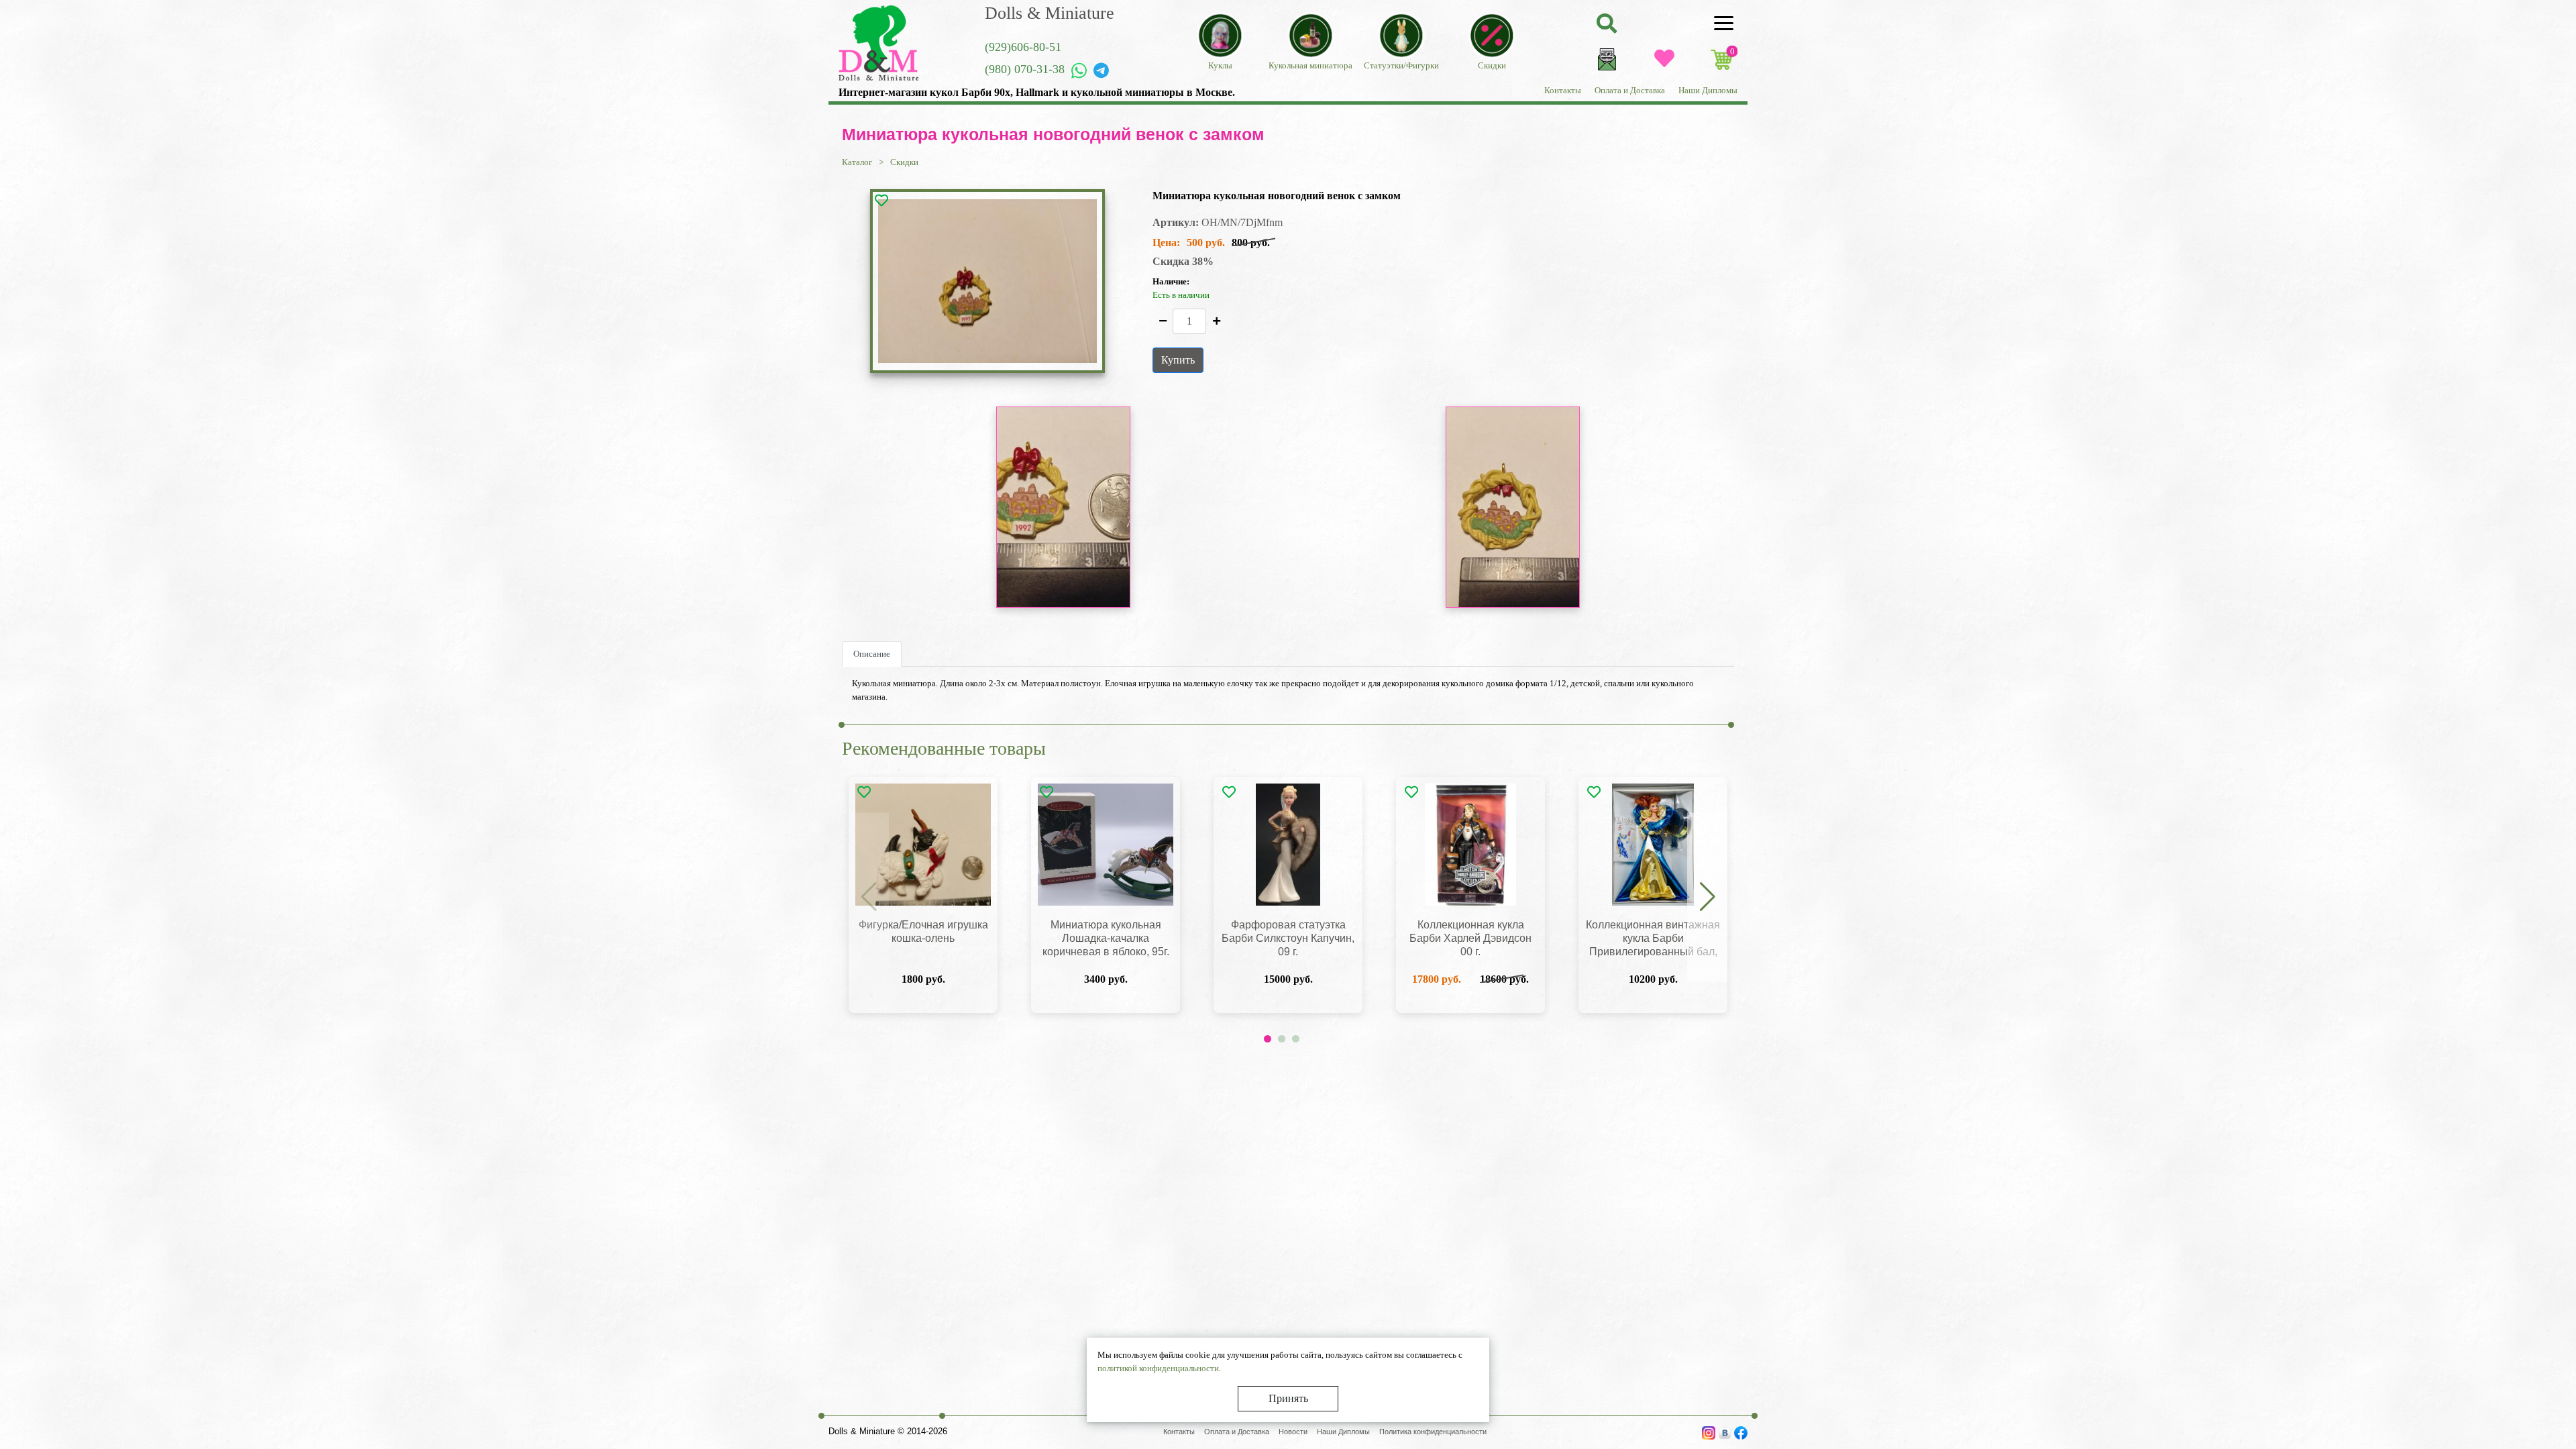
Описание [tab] (872, 654)
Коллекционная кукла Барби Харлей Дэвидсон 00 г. (1470, 938)
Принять (1288, 1398)
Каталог (857, 162)
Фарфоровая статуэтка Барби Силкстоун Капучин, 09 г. (1288, 938)
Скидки (904, 162)
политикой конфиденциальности (1158, 1368)
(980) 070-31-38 (1025, 69)
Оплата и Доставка (1630, 90)
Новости (1293, 1432)
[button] (1707, 898)
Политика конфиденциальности (1433, 1432)
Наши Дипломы (1708, 90)
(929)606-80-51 (1023, 47)
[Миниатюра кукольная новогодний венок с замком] (987, 281)
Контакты (1563, 90)
